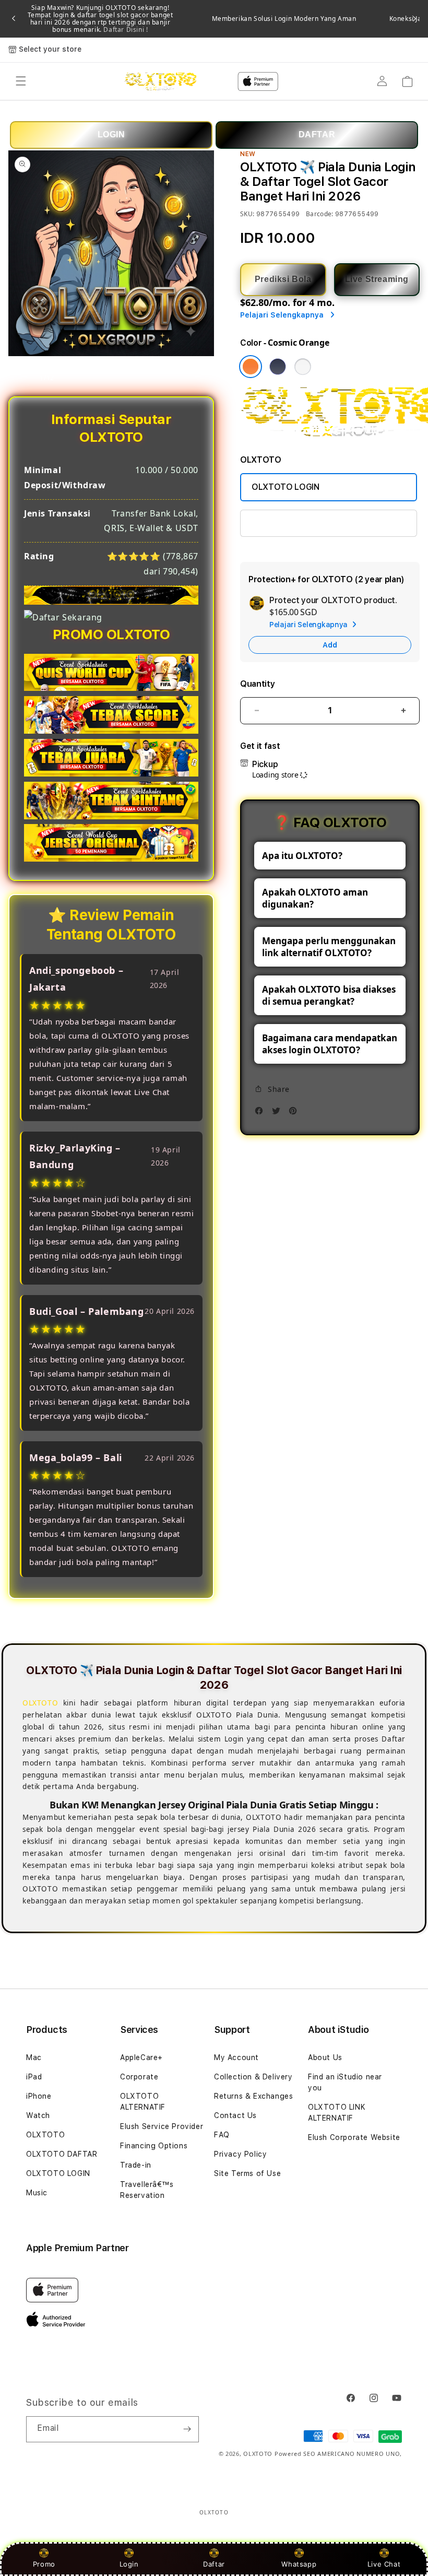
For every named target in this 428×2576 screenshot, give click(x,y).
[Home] (160, 81)
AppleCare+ (141, 2057)
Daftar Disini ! (125, 30)
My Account (236, 2057)
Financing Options (154, 2146)
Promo (44, 2564)
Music (37, 2193)
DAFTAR (317, 134)
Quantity (257, 684)
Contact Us (235, 2115)
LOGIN (111, 134)
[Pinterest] (295, 1114)
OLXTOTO (45, 2135)
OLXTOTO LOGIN (286, 487)
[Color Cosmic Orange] (251, 367)
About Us (325, 2057)
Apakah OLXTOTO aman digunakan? (315, 898)
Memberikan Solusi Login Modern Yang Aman (284, 19)
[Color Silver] (303, 367)
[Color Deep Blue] (278, 367)
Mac (34, 2057)
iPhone (39, 2096)
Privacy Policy (240, 2154)
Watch (38, 2115)
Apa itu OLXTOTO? (302, 856)
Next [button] (414, 19)
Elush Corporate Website (354, 2137)
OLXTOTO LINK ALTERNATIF (306, 523)
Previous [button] (14, 19)
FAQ (222, 2135)
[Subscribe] (187, 2429)
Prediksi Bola (283, 279)
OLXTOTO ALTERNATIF (143, 2102)
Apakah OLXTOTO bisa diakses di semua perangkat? (329, 995)
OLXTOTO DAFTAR (62, 2154)
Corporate (139, 2077)
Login (129, 2564)
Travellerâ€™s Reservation (147, 2190)
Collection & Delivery (253, 2077)
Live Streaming (377, 279)
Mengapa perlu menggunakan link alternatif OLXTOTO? (329, 947)
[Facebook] (261, 1114)
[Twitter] (279, 1114)
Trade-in (136, 2165)
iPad (34, 2077)
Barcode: (320, 214)
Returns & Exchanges (253, 2096)
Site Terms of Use (247, 2173)
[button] (21, 81)
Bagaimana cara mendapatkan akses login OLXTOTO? (330, 1044)
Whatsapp (299, 2564)
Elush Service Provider (162, 2126)
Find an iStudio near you (345, 2082)
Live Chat (384, 2564)
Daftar (214, 2564)
